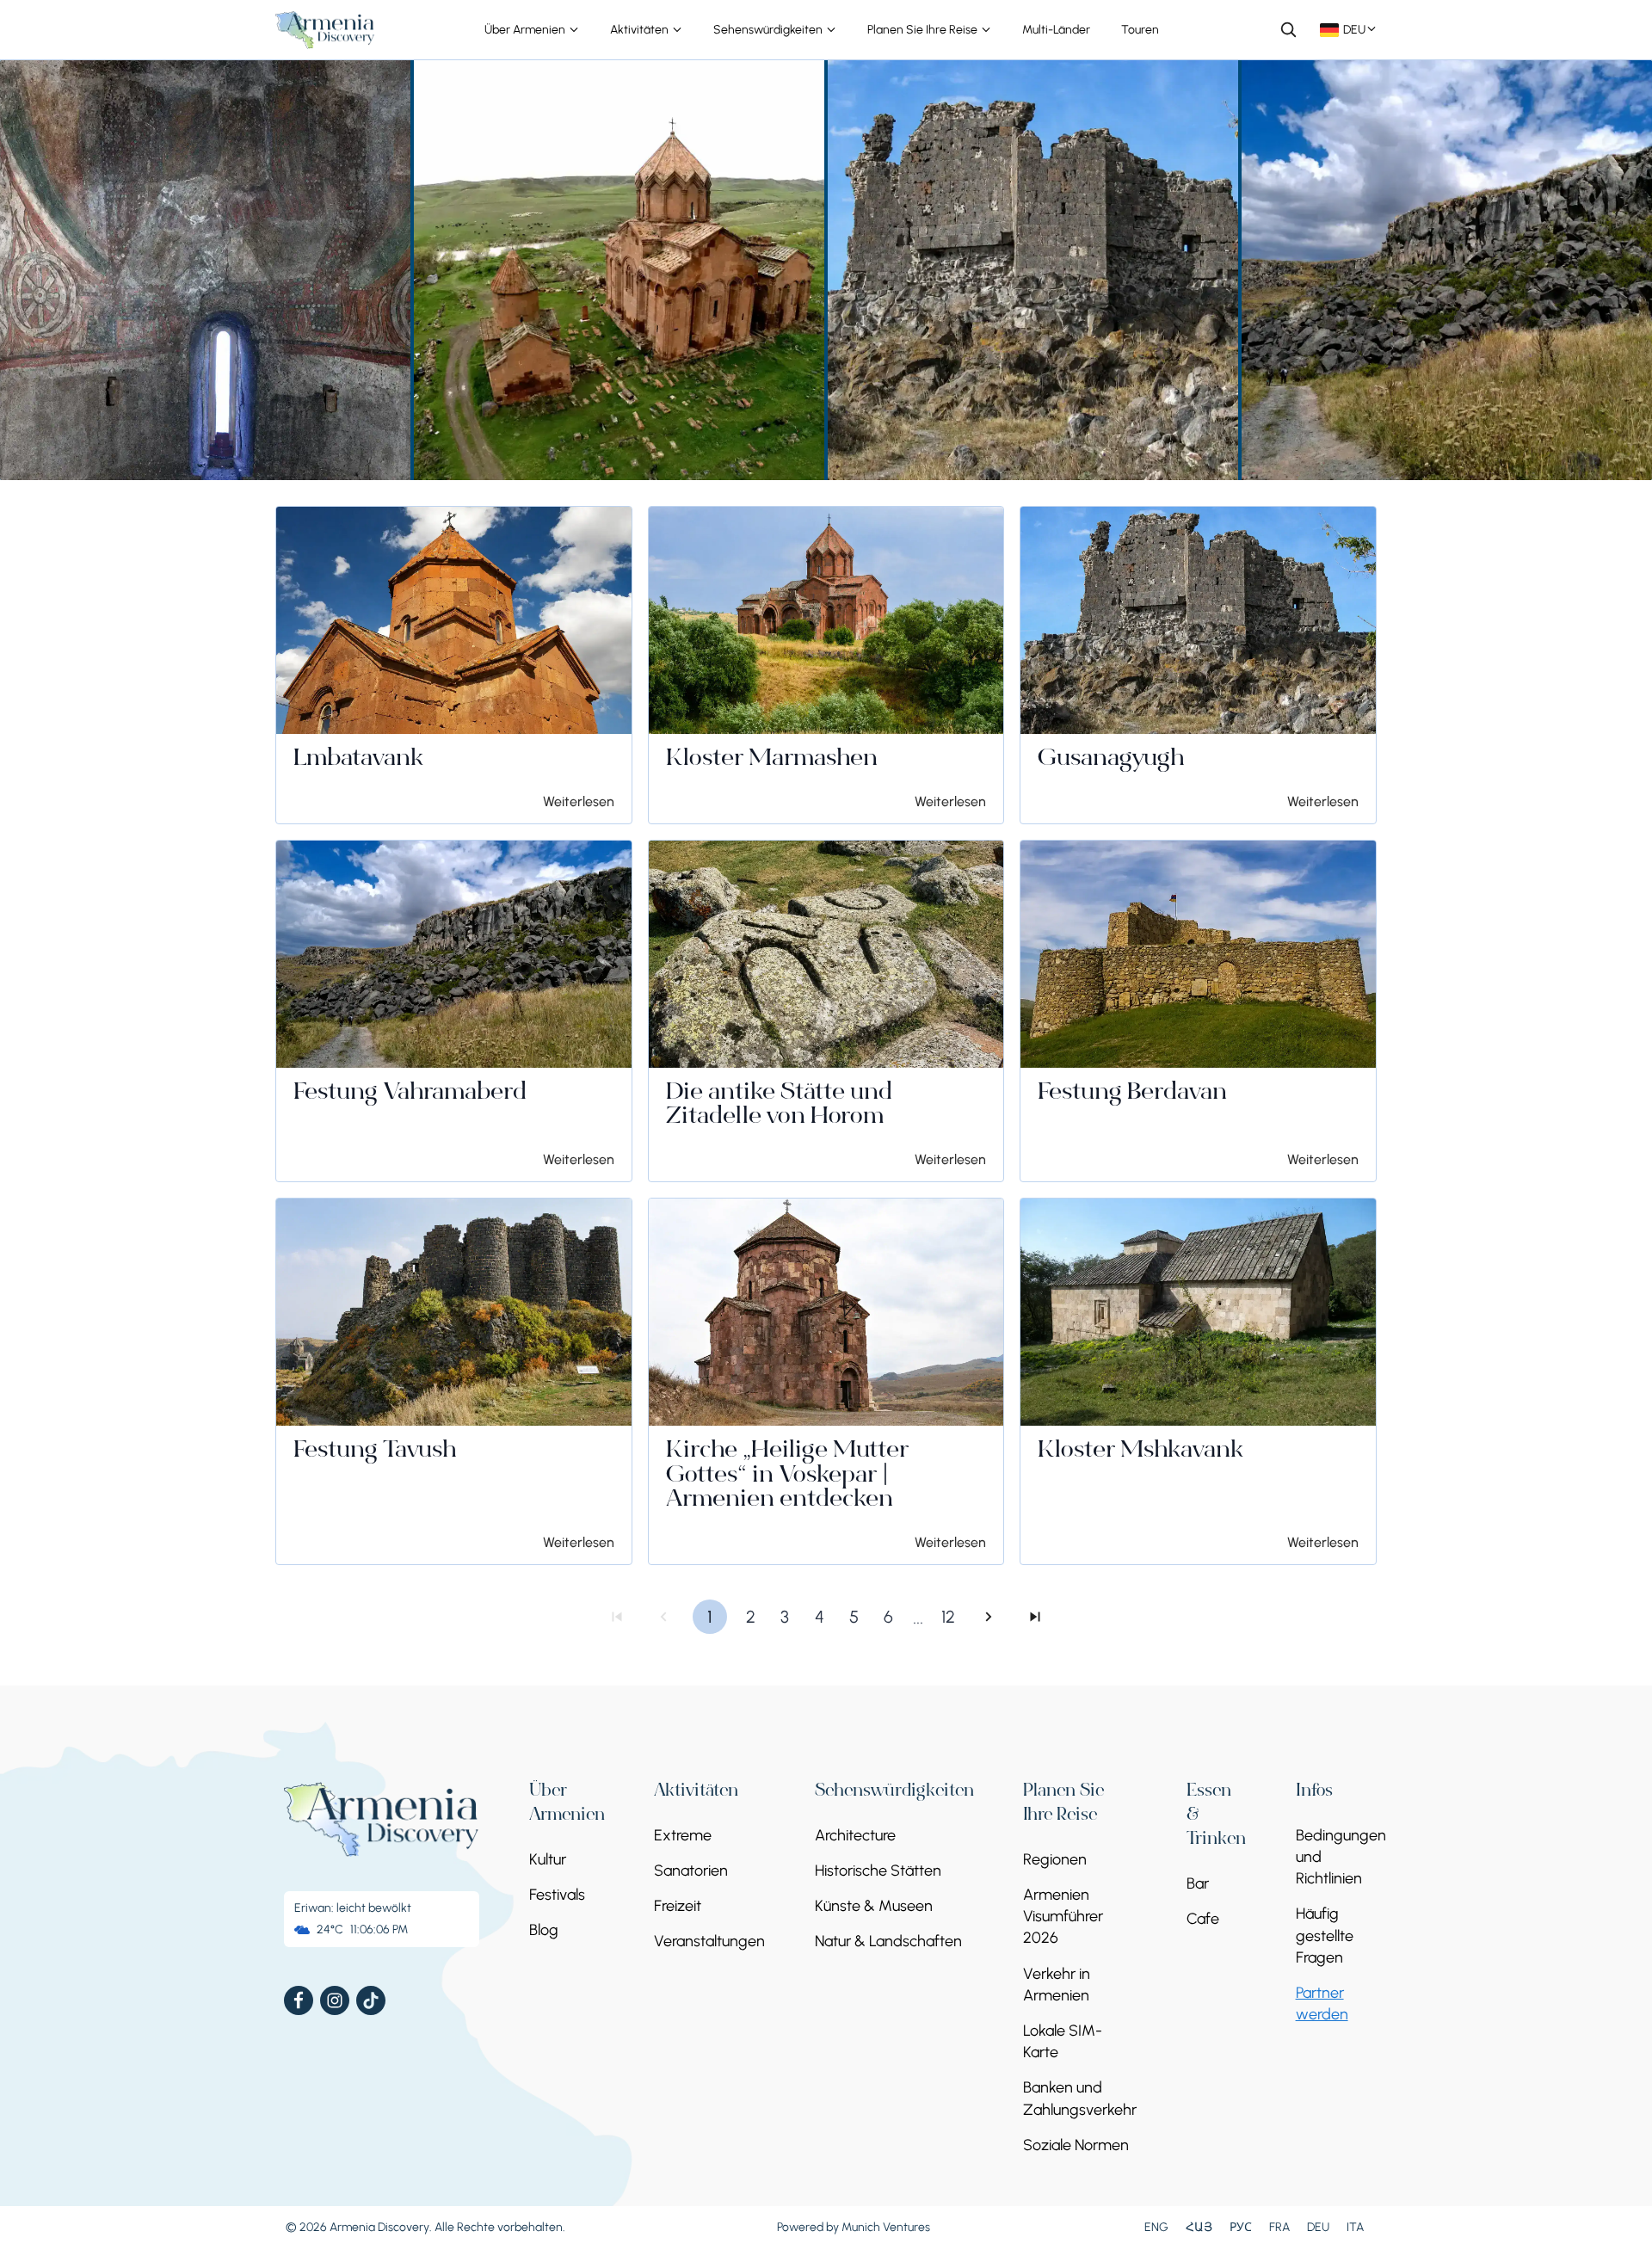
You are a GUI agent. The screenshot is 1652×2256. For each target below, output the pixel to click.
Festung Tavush (375, 1452)
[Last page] (1035, 1617)
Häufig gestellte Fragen (1325, 1935)
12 (948, 1617)
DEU (1318, 2227)
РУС (1241, 2227)
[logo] (325, 30)
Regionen (1055, 1859)
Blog (544, 1930)
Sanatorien (691, 1871)
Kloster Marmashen (772, 760)
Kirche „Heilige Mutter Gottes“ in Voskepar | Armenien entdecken (787, 1476)
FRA (1279, 2227)
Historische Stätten (878, 1871)
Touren (1140, 30)
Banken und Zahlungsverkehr (1080, 2098)
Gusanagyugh (1111, 760)
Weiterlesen (579, 801)
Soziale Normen (1076, 2145)
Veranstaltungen (709, 1941)
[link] (454, 665)
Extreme (683, 1835)
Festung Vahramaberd (410, 1094)
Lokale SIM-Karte (1063, 2041)
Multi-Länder (1056, 30)
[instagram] (335, 2000)
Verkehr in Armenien (1057, 1985)
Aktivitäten (641, 30)
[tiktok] (371, 2000)
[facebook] (299, 2000)
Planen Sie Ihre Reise (924, 30)
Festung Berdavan (1132, 1094)
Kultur (548, 1859)
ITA (1355, 2227)
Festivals (557, 1895)
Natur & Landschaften (888, 1941)
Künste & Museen (874, 1906)
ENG (1156, 2227)
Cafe (1203, 1919)
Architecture (855, 1835)
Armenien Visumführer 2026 (1063, 1916)
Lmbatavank (358, 760)
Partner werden (1322, 2003)
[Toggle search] (1288, 29)
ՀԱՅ (1199, 2227)
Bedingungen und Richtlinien (1341, 1857)
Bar (1198, 1883)
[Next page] (989, 1617)
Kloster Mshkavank (1140, 1452)
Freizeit (678, 1906)
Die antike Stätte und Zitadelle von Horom (779, 1106)
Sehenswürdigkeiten (769, 30)
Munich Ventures (886, 2227)
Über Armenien (526, 30)
